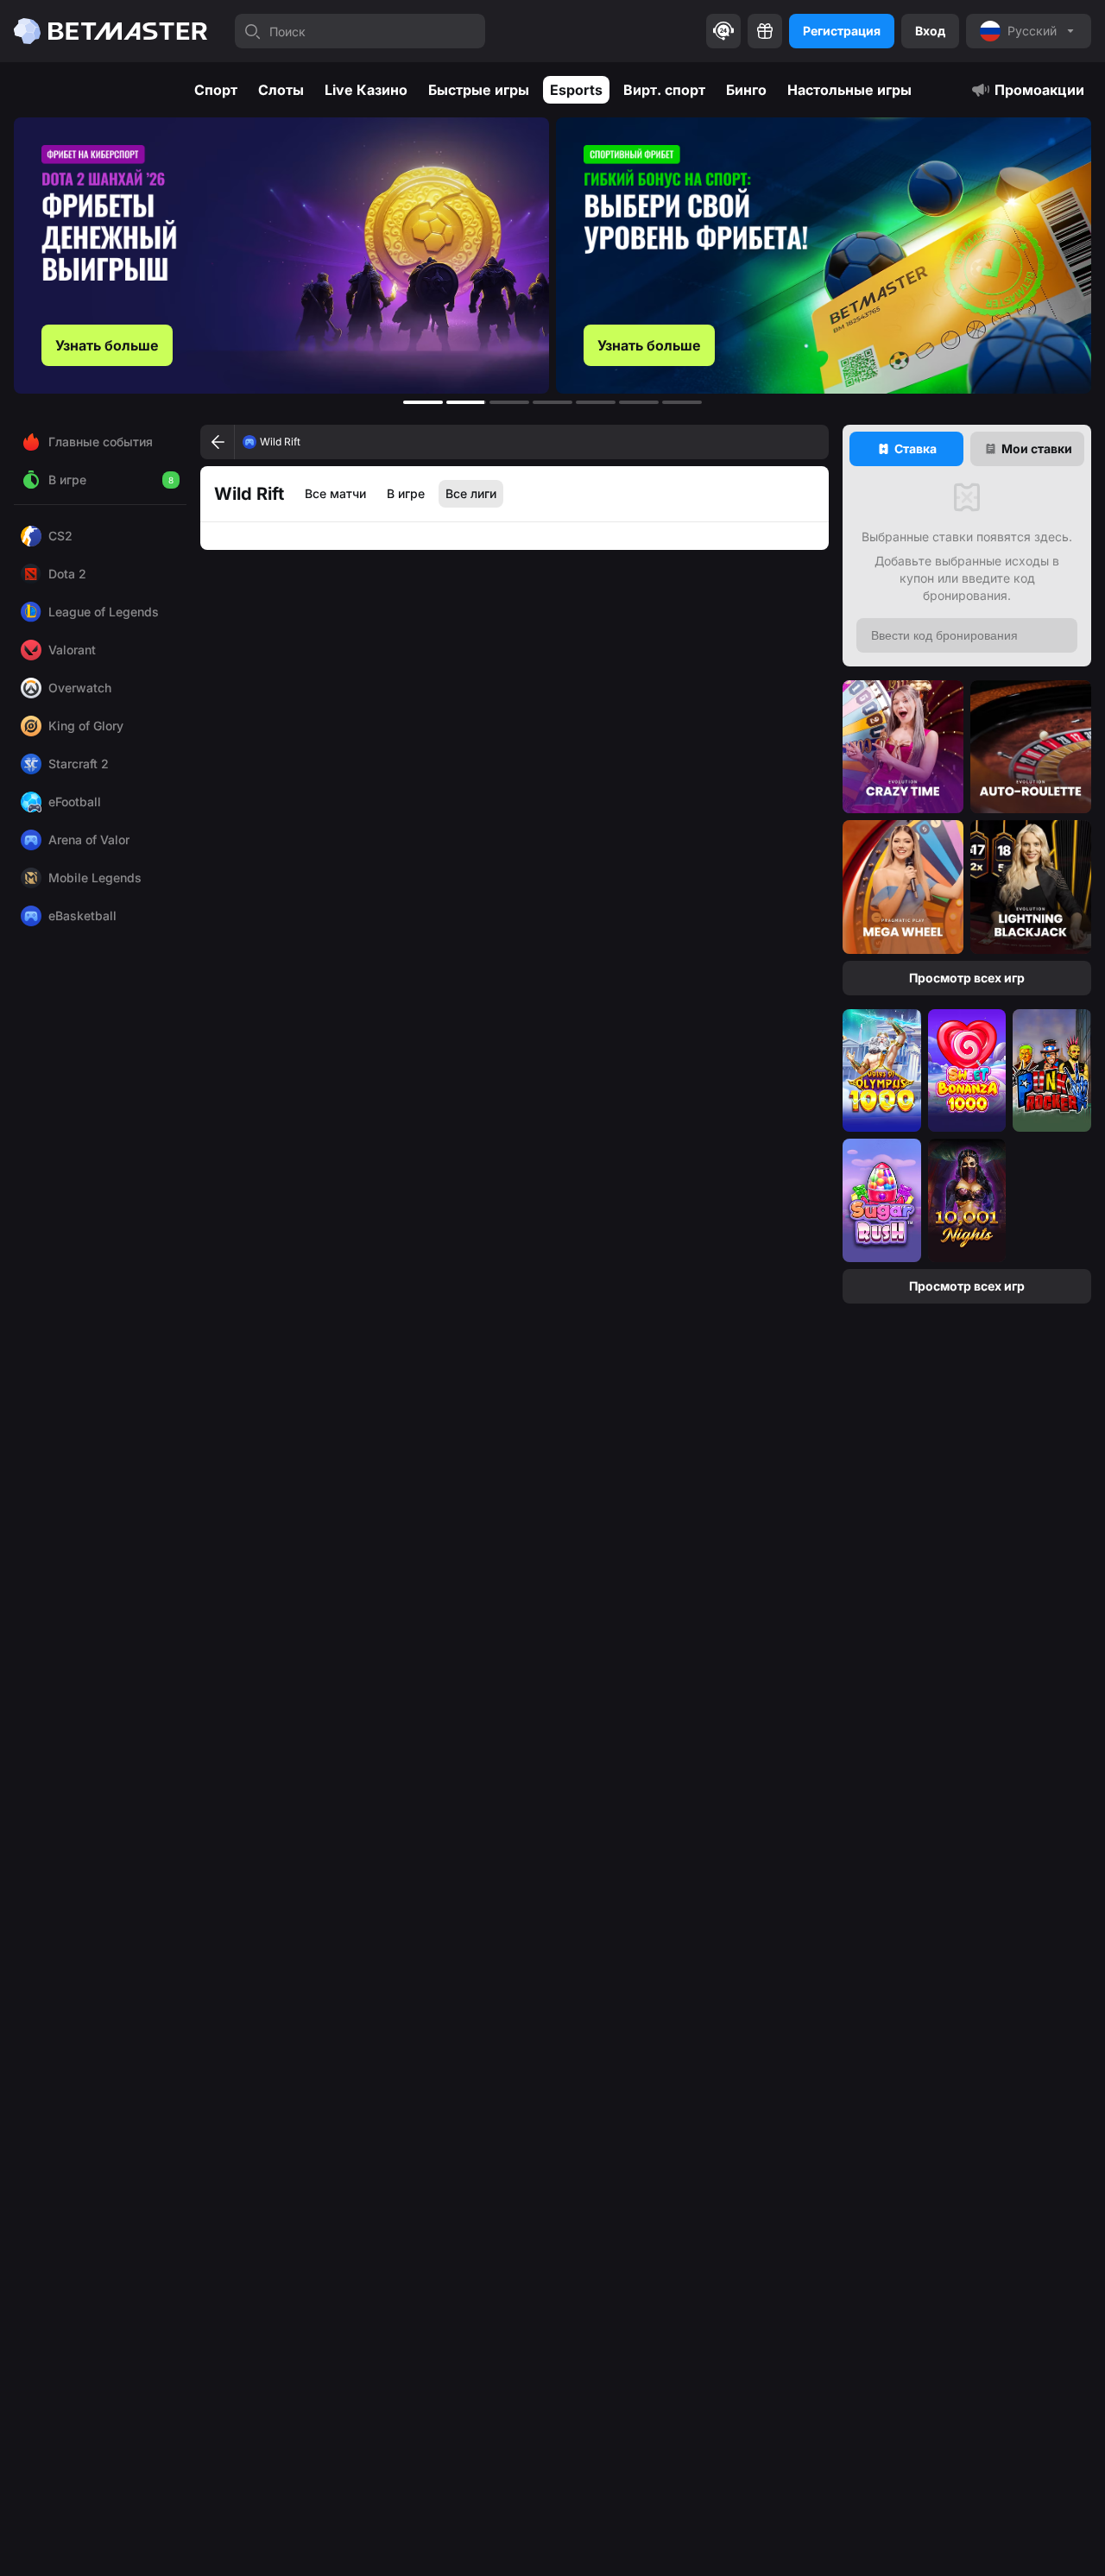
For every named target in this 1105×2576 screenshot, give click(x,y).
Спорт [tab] (216, 90)
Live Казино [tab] (366, 90)
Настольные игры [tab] (849, 90)
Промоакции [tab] (1039, 90)
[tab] (906, 449)
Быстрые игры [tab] (479, 90)
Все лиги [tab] (471, 493)
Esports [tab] (576, 90)
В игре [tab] (406, 493)
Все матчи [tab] (335, 493)
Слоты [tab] (281, 90)
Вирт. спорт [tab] (664, 90)
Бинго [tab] (746, 90)
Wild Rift (280, 442)
